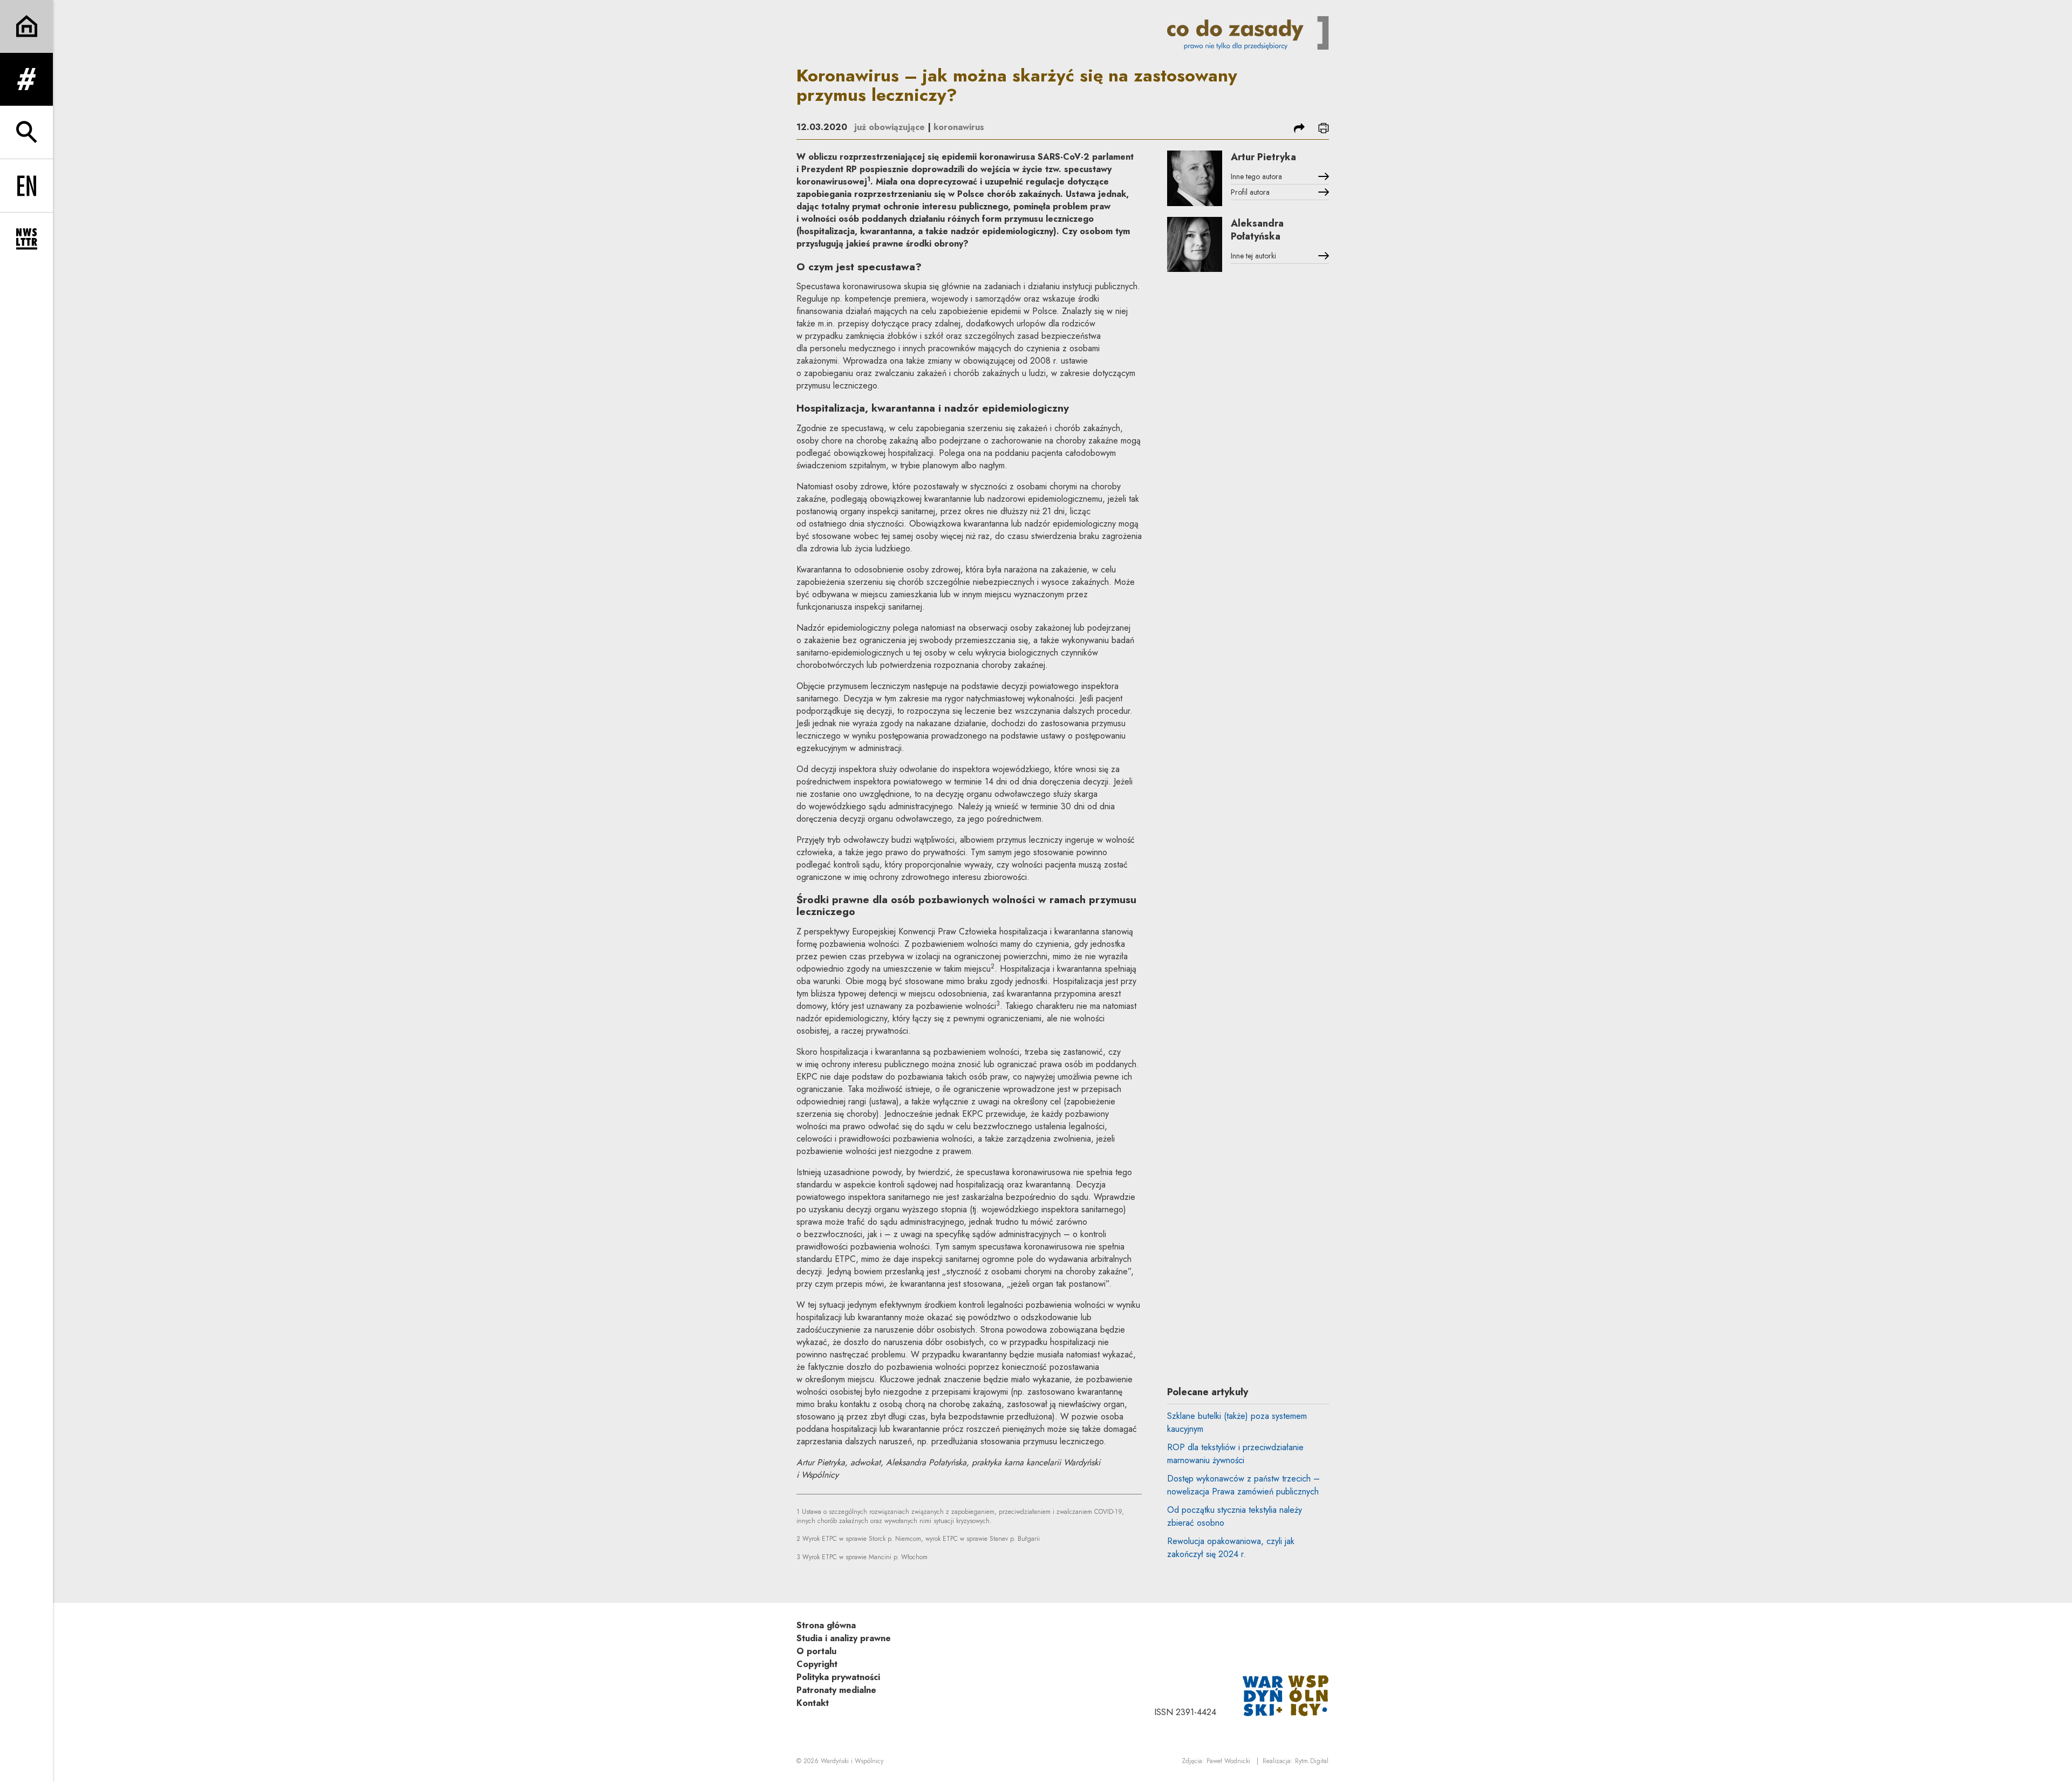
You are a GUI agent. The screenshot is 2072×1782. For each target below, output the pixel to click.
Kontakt (813, 1703)
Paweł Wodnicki (1228, 1761)
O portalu (816, 1651)
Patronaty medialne (836, 1690)
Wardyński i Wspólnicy (852, 1761)
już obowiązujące (890, 127)
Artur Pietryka (1263, 157)
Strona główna (826, 1625)
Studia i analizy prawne (844, 1638)
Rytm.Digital (1312, 1761)
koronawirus (959, 127)
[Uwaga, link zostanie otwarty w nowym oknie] (1286, 1695)
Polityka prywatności (838, 1677)
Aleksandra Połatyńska (1257, 230)
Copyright (817, 1664)
